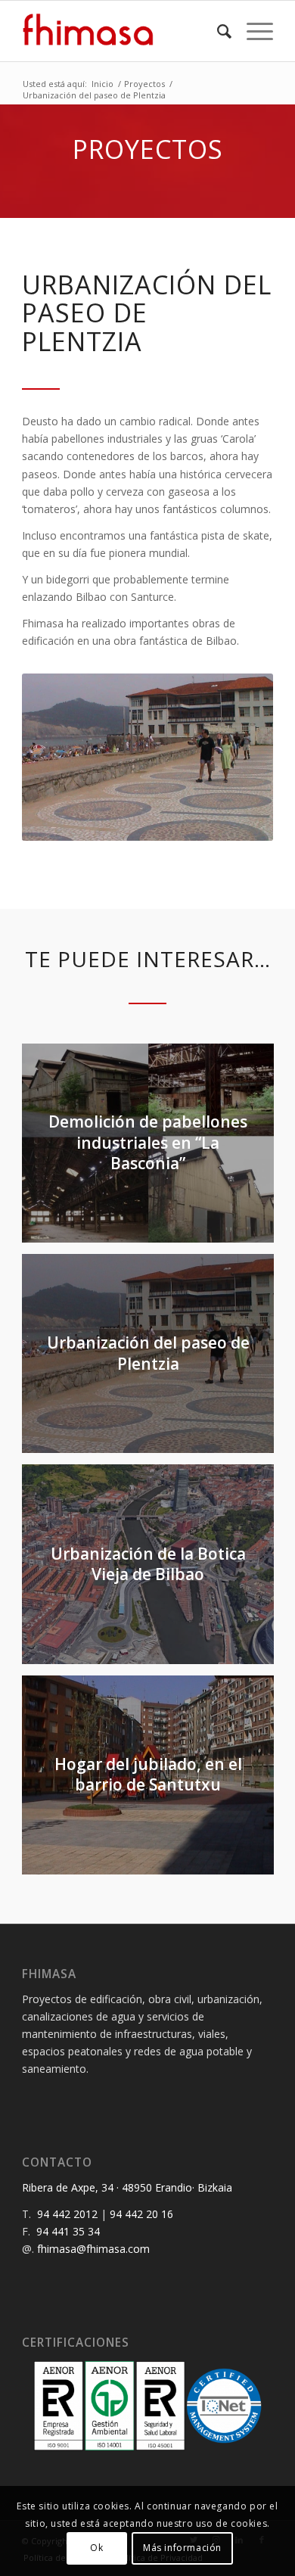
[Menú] (252, 31)
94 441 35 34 (68, 2231)
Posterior (239, 757)
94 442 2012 (67, 2214)
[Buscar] (217, 31)
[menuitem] (217, 31)
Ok (96, 2548)
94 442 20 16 (141, 2214)
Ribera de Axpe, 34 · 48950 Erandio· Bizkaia (127, 2187)
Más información (182, 2548)
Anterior (56, 757)
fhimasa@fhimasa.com (93, 2249)
